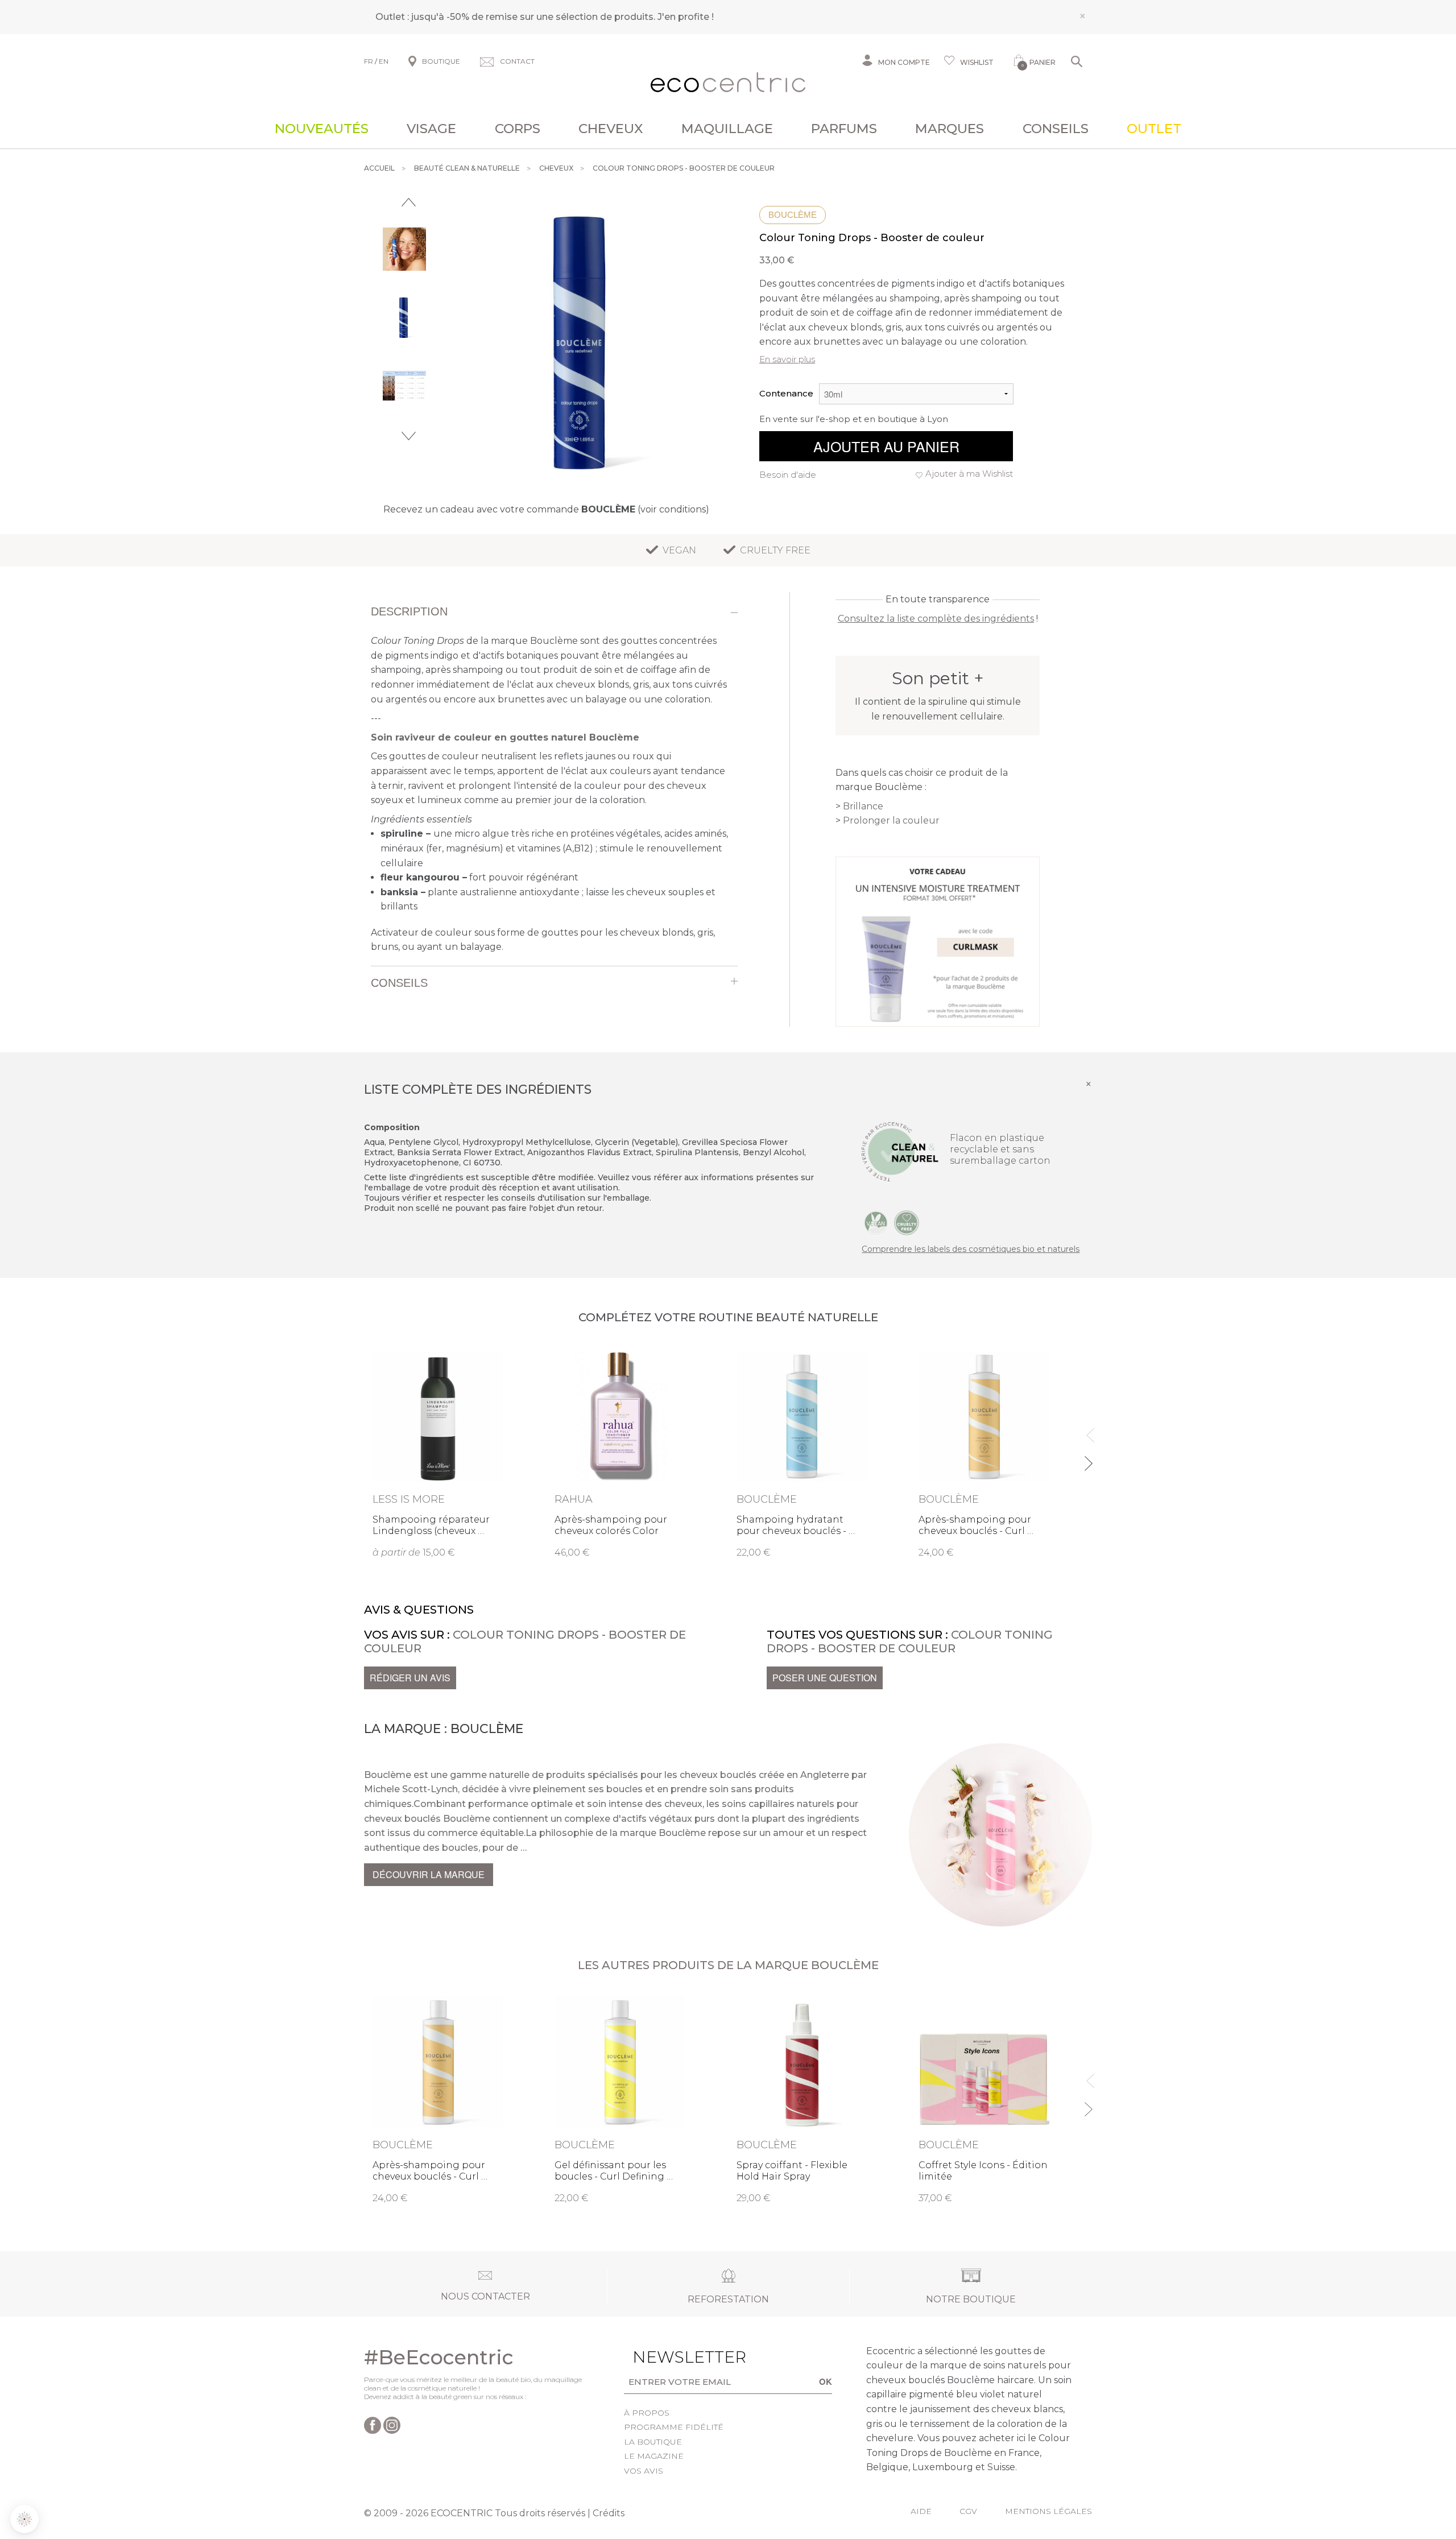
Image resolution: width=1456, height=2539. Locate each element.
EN (384, 61)
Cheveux (611, 129)
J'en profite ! (686, 17)
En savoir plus (787, 359)
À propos (647, 2413)
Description (409, 611)
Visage (431, 129)
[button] (24, 2519)
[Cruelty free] (907, 1222)
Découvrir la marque (429, 1874)
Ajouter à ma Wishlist (969, 474)
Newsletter (672, 2357)
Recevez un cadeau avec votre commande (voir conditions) (546, 509)
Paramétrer (71, 2482)
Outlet (1154, 129)
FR (369, 61)
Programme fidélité (674, 2427)
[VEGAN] (876, 1222)
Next (409, 436)
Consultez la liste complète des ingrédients (936, 619)
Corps (518, 129)
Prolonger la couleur (891, 820)
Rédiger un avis (410, 1678)
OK (826, 2381)
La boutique (653, 2442)
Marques (950, 129)
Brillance (863, 806)
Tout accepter (191, 2482)
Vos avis (644, 2471)
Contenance (786, 393)
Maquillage (727, 129)
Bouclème (793, 215)
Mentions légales (1048, 2511)
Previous (409, 202)
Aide (921, 2511)
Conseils (1056, 129)
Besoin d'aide (788, 475)
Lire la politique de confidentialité (74, 2433)
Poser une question (825, 1678)
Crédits (609, 2513)
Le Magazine (654, 2456)
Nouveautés (322, 129)
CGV (968, 2511)
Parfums (844, 129)
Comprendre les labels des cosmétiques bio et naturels (971, 1249)
